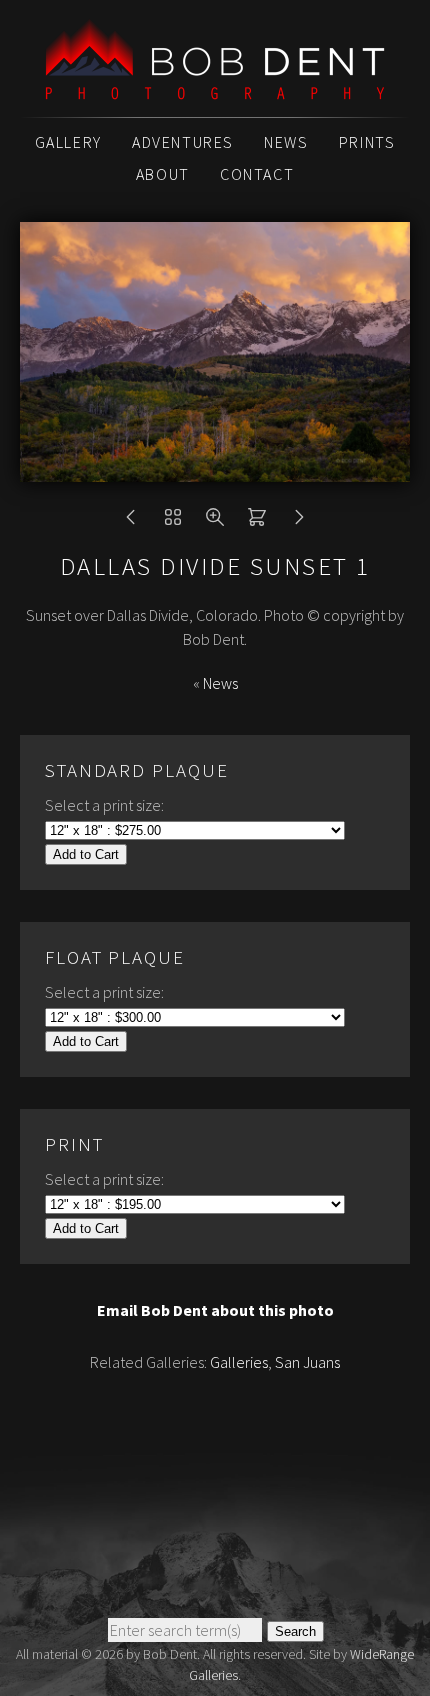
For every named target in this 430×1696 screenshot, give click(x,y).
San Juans (307, 1362)
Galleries (239, 1362)
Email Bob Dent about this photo (215, 1310)
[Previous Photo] (131, 522)
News (286, 142)
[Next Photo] (299, 522)
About (163, 174)
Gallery (68, 142)
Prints (367, 142)
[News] (173, 522)
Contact (257, 174)
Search (295, 1631)
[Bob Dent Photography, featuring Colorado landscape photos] (215, 89)
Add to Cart (86, 854)
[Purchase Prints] (257, 522)
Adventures (183, 142)
